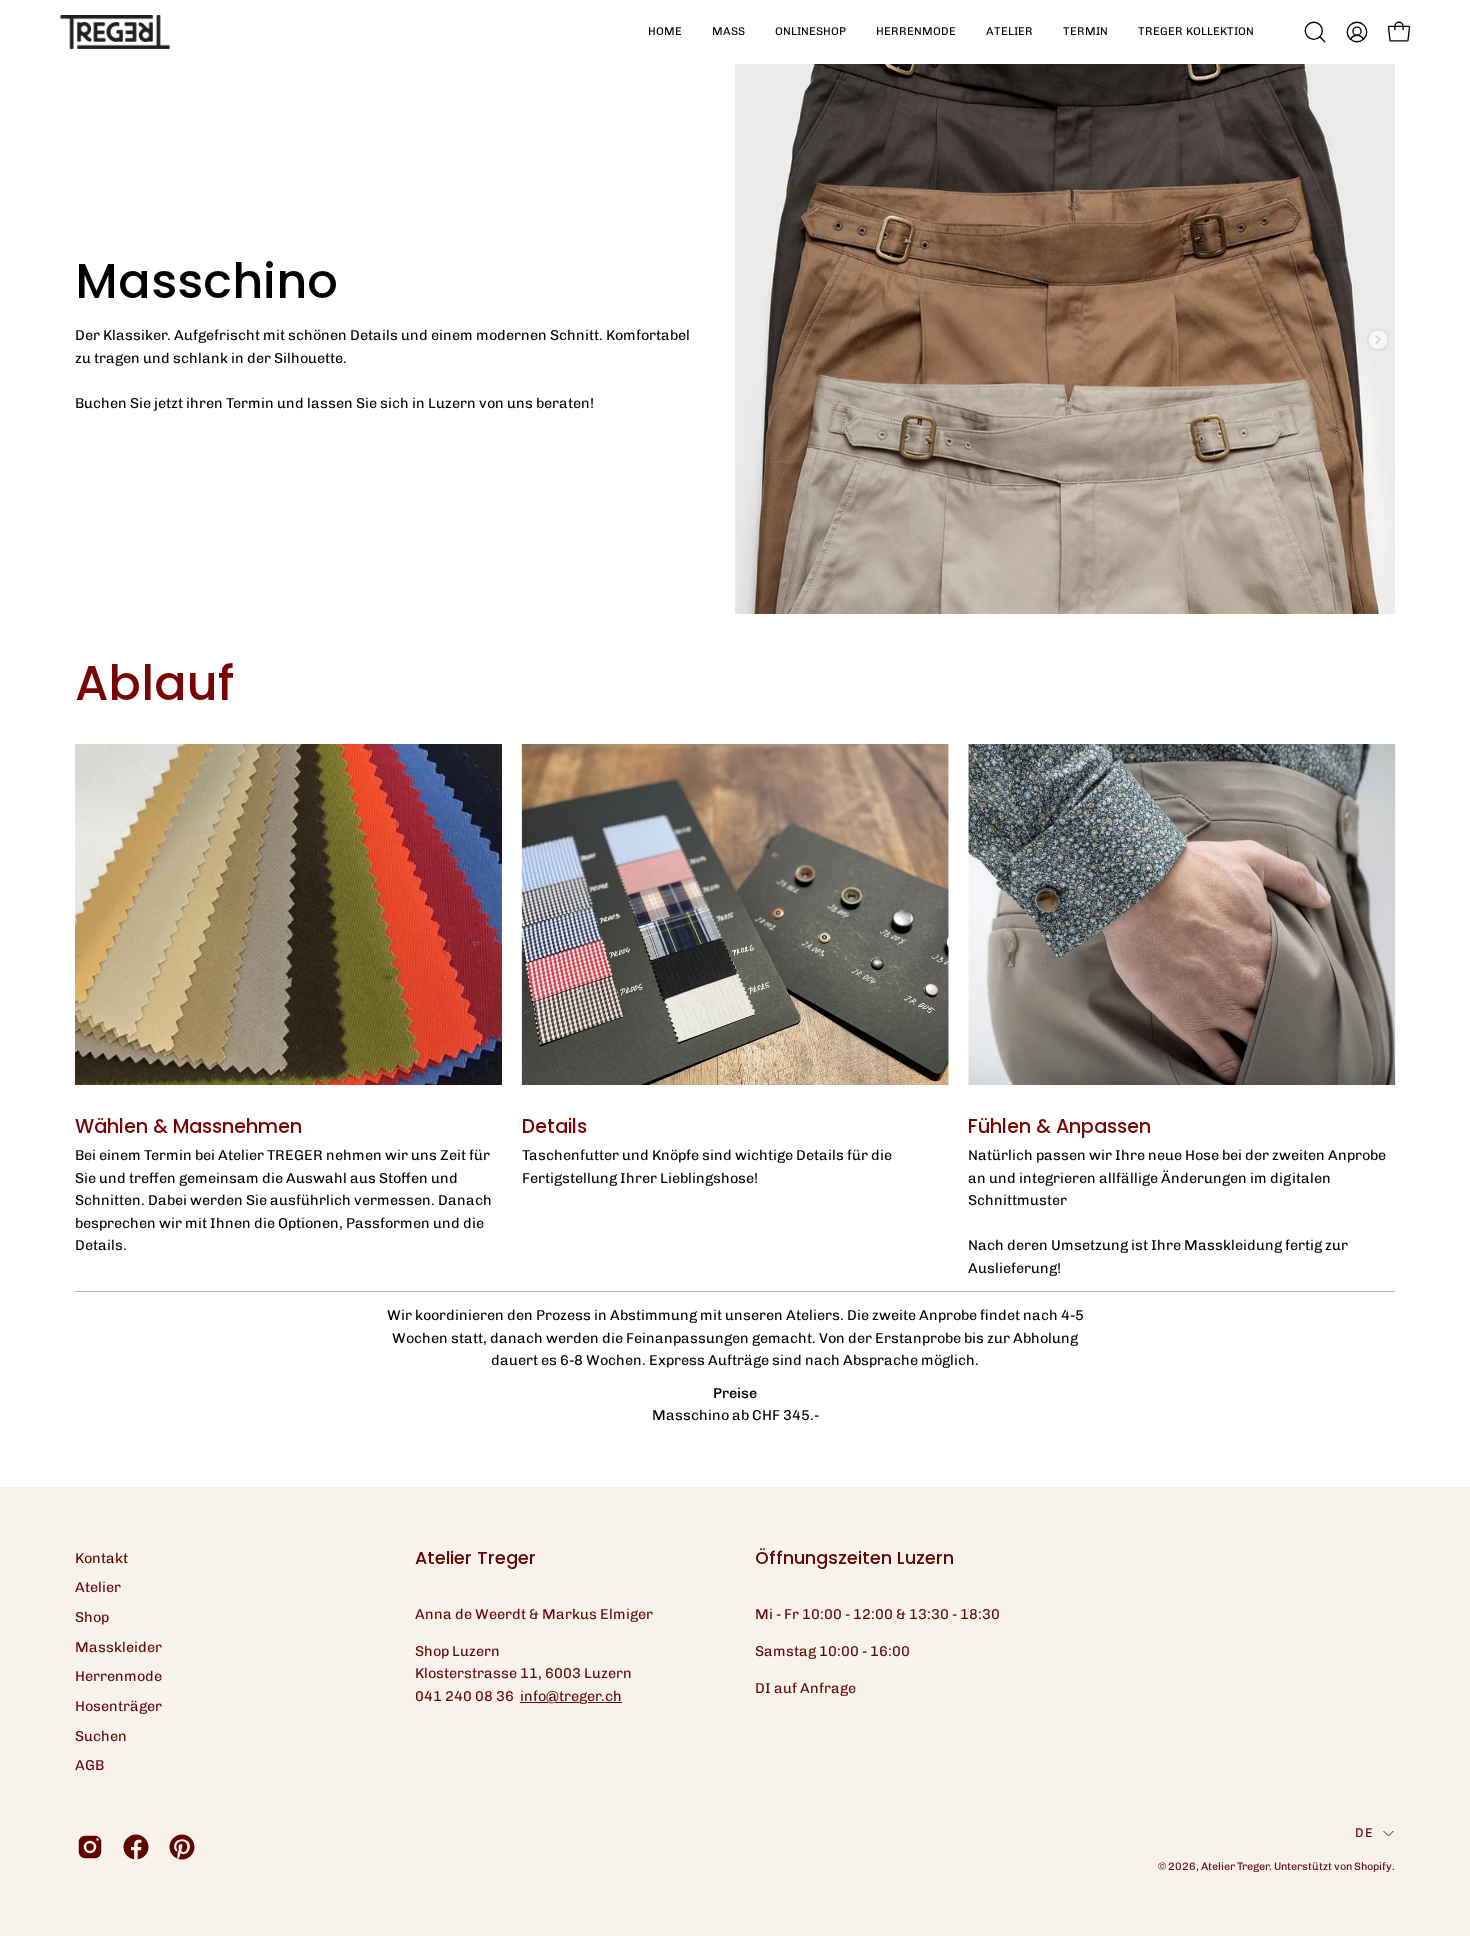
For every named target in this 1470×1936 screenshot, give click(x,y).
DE (1364, 1832)
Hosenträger (118, 1706)
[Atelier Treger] (115, 32)
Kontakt (101, 1558)
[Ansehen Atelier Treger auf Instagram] (90, 1847)
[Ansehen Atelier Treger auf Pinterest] (182, 1847)
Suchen (101, 1736)
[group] (735, 1011)
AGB (89, 1765)
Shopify (1373, 1866)
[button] (728, 32)
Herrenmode (118, 1676)
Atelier (98, 1587)
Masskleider (118, 1647)
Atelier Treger (1235, 1866)
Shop (92, 1617)
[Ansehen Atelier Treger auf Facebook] (136, 1847)
